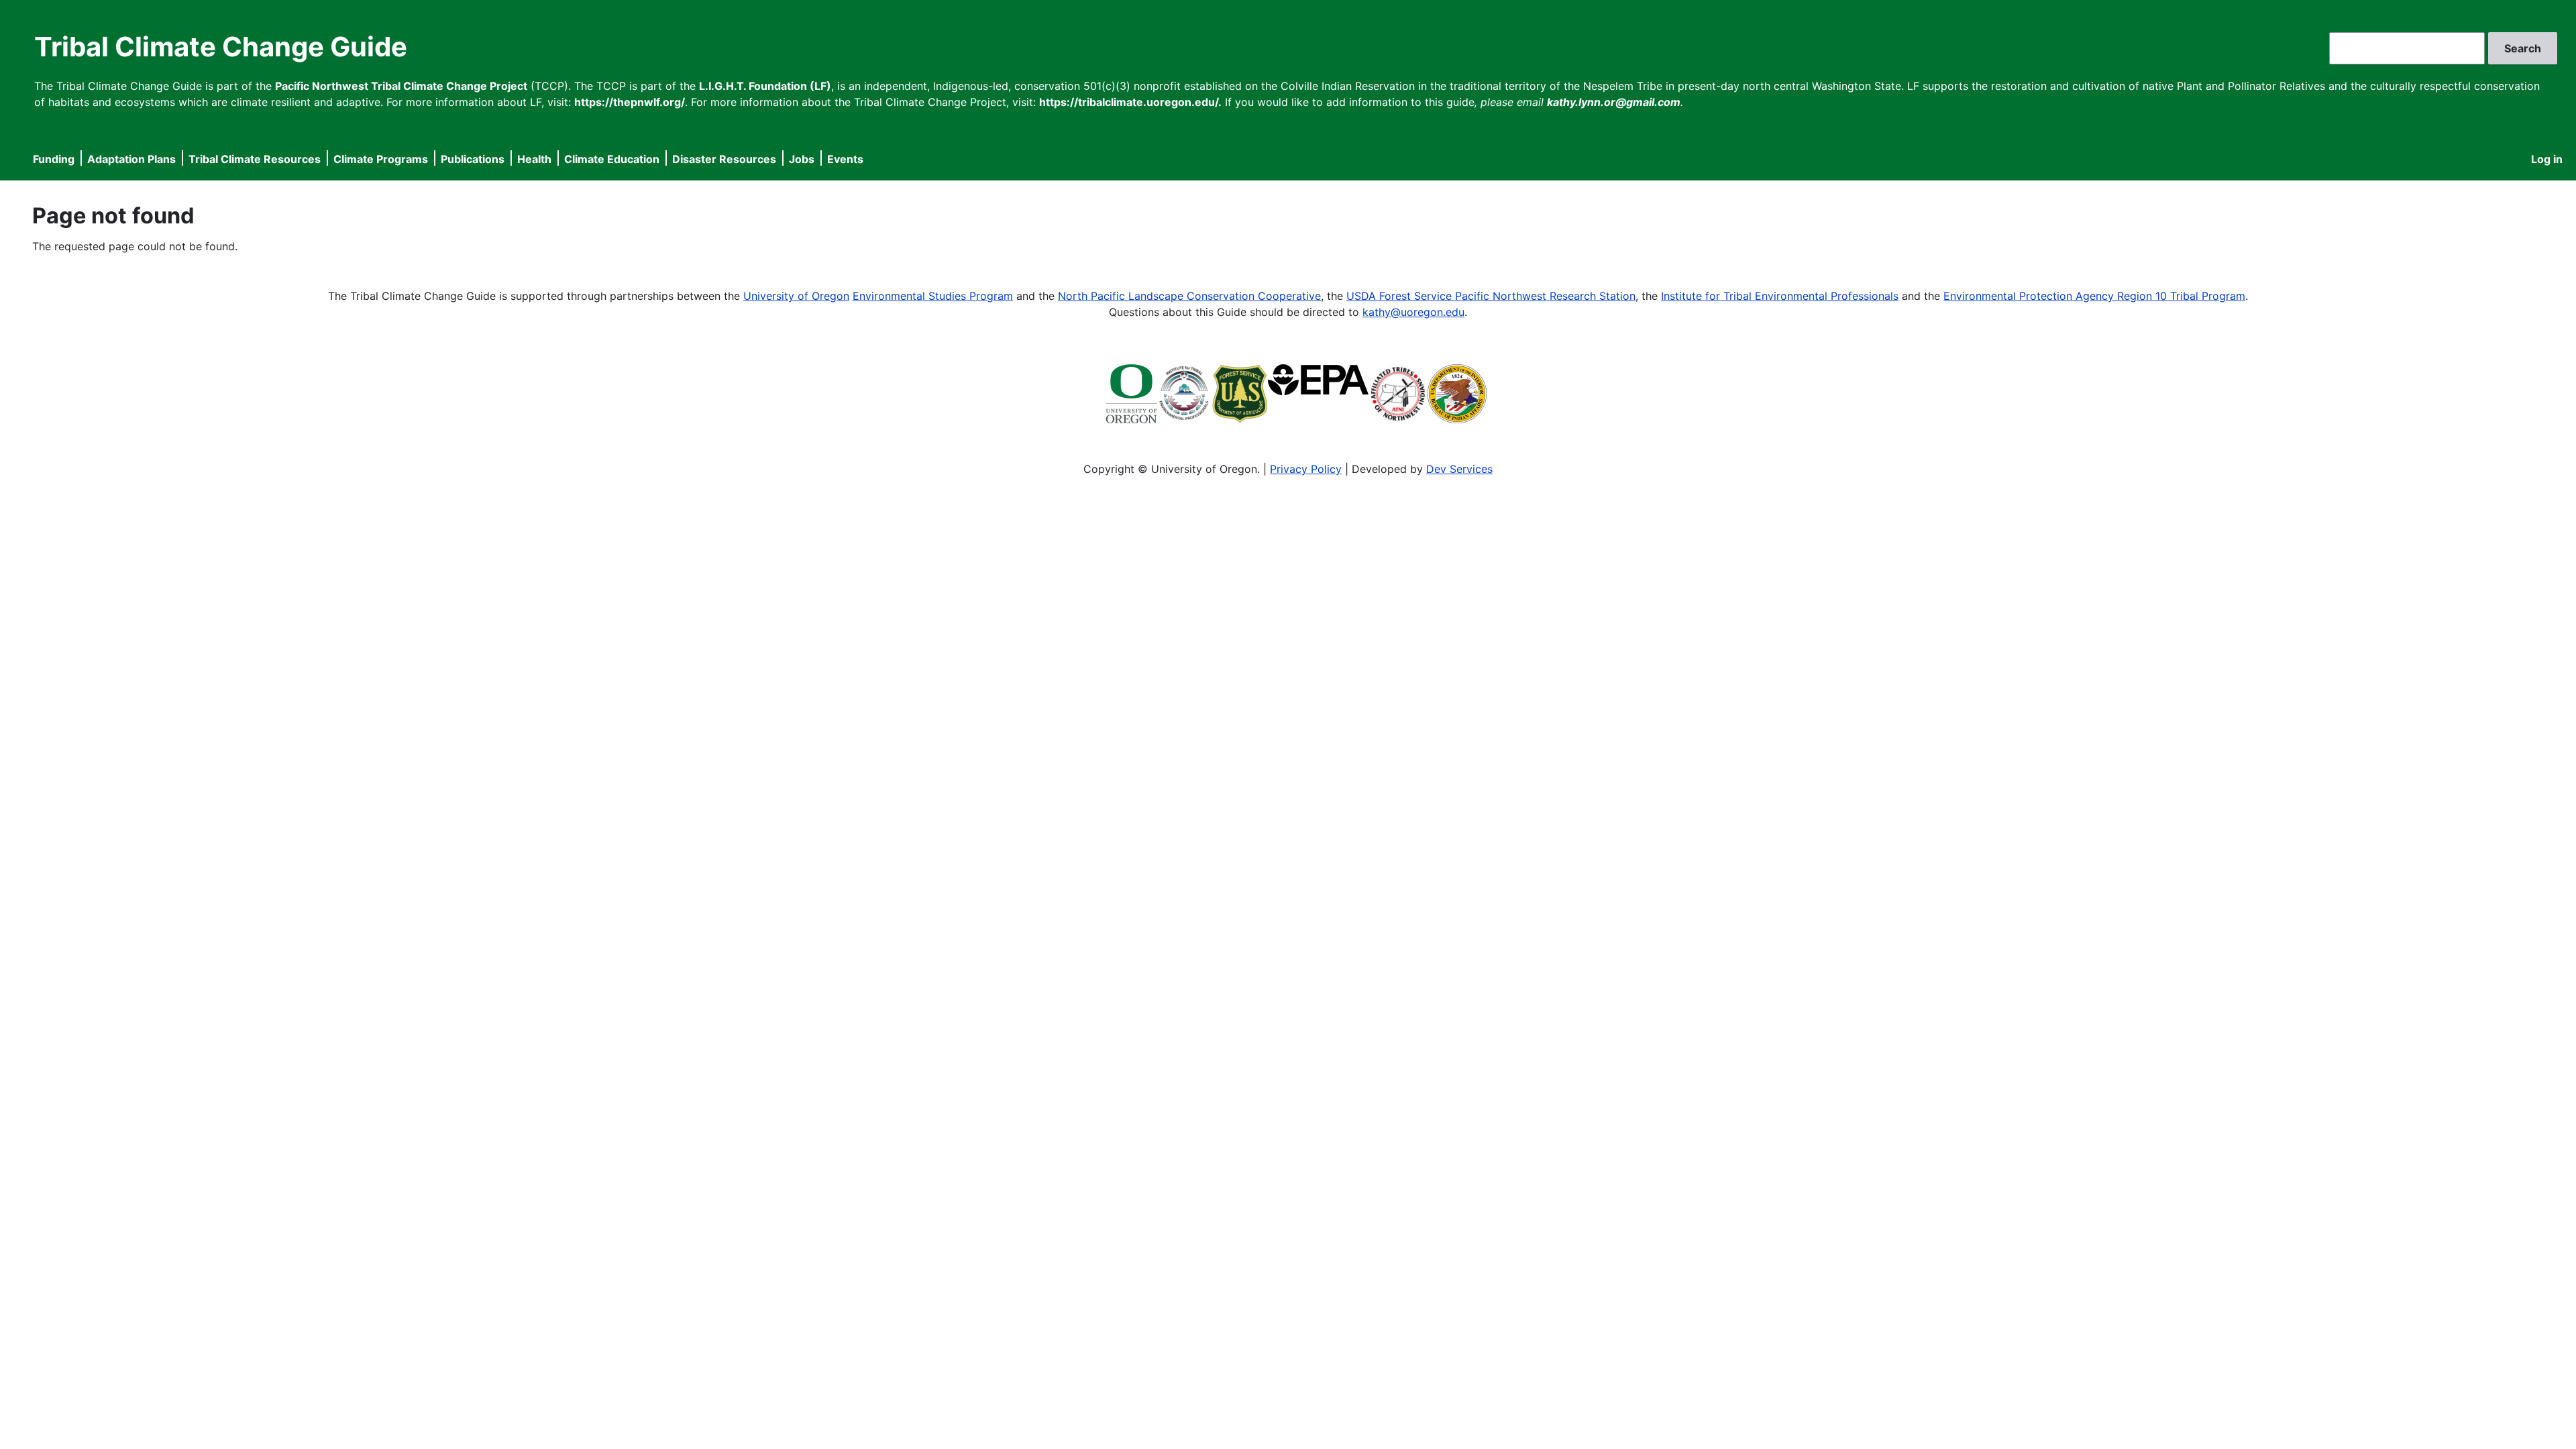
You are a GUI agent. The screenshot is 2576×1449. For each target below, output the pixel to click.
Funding (54, 159)
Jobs (802, 159)
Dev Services (1459, 469)
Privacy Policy (1306, 469)
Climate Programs (381, 159)
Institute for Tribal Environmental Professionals (1780, 296)
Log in (2547, 159)
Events (845, 159)
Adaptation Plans (131, 159)
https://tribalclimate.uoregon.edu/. (1130, 102)
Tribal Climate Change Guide (221, 47)
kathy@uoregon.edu (1413, 312)
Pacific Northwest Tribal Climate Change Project (401, 86)
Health (534, 159)
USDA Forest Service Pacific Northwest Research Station (1491, 296)
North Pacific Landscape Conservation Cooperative (1189, 296)
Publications (473, 159)
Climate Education (612, 159)
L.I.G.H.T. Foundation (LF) (765, 86)
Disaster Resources (724, 159)
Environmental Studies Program (933, 296)
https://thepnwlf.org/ (630, 102)
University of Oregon (796, 296)
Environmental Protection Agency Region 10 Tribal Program (2094, 296)
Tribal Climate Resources (255, 159)
